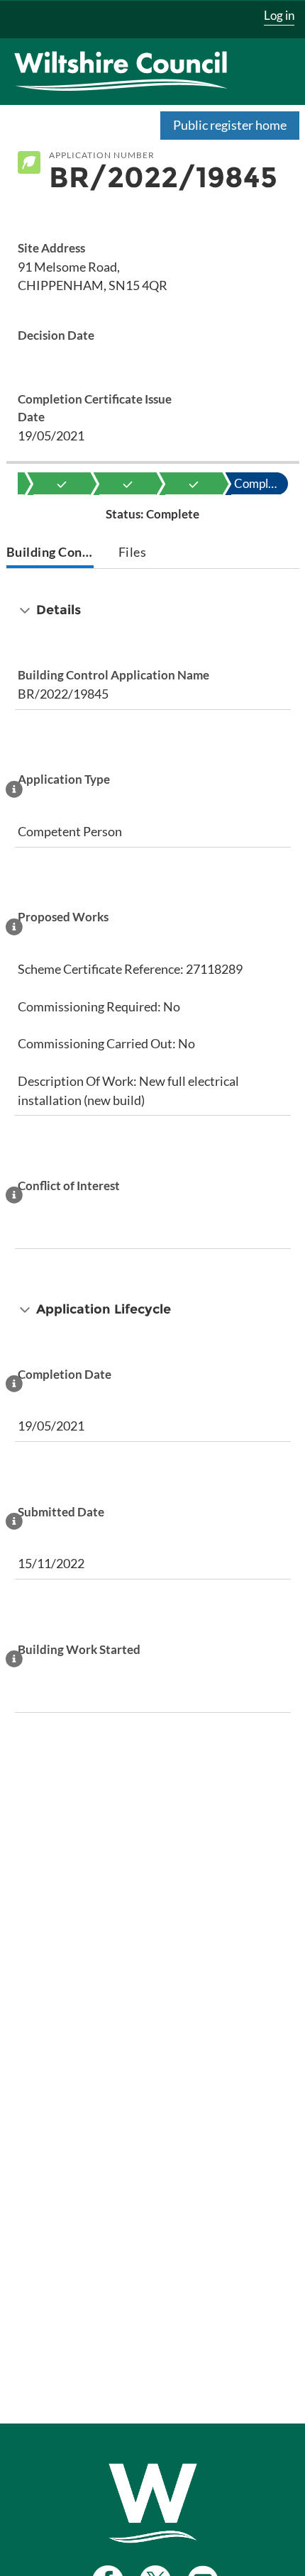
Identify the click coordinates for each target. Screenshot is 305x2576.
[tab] (50, 554)
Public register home (230, 125)
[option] (62, 484)
